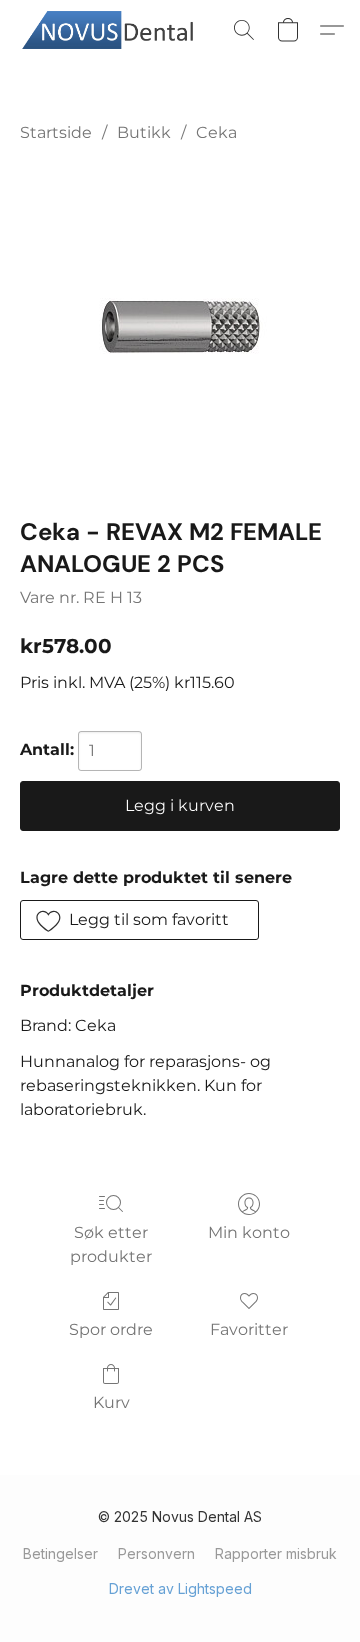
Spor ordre (111, 1329)
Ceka (216, 132)
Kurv (111, 1402)
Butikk (144, 132)
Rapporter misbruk (276, 1553)
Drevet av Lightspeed (180, 1588)
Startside (56, 132)
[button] (119, 30)
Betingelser (60, 1553)
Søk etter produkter (111, 1244)
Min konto (249, 1232)
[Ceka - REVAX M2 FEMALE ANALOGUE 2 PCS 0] (180, 326)
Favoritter (249, 1329)
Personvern (156, 1553)
